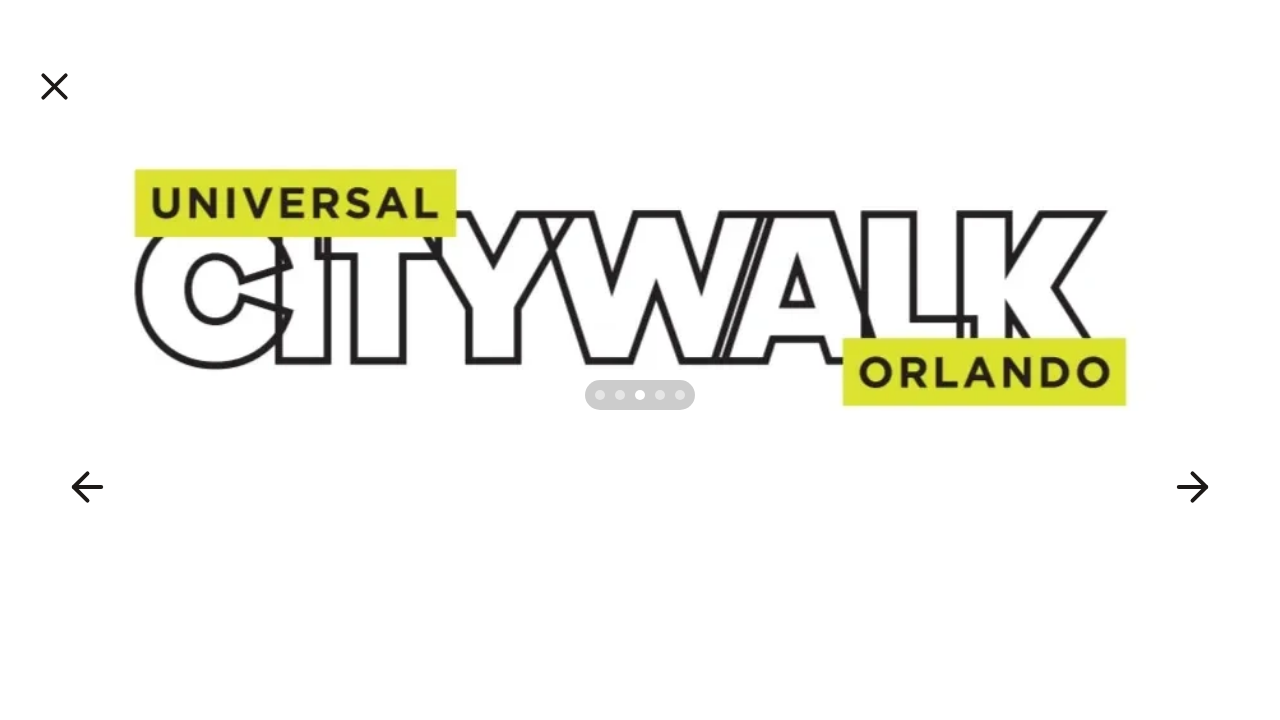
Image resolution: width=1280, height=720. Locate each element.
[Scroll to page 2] (620, 395)
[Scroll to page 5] (682, 395)
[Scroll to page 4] (660, 395)
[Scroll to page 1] (597, 395)
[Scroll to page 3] (640, 395)
